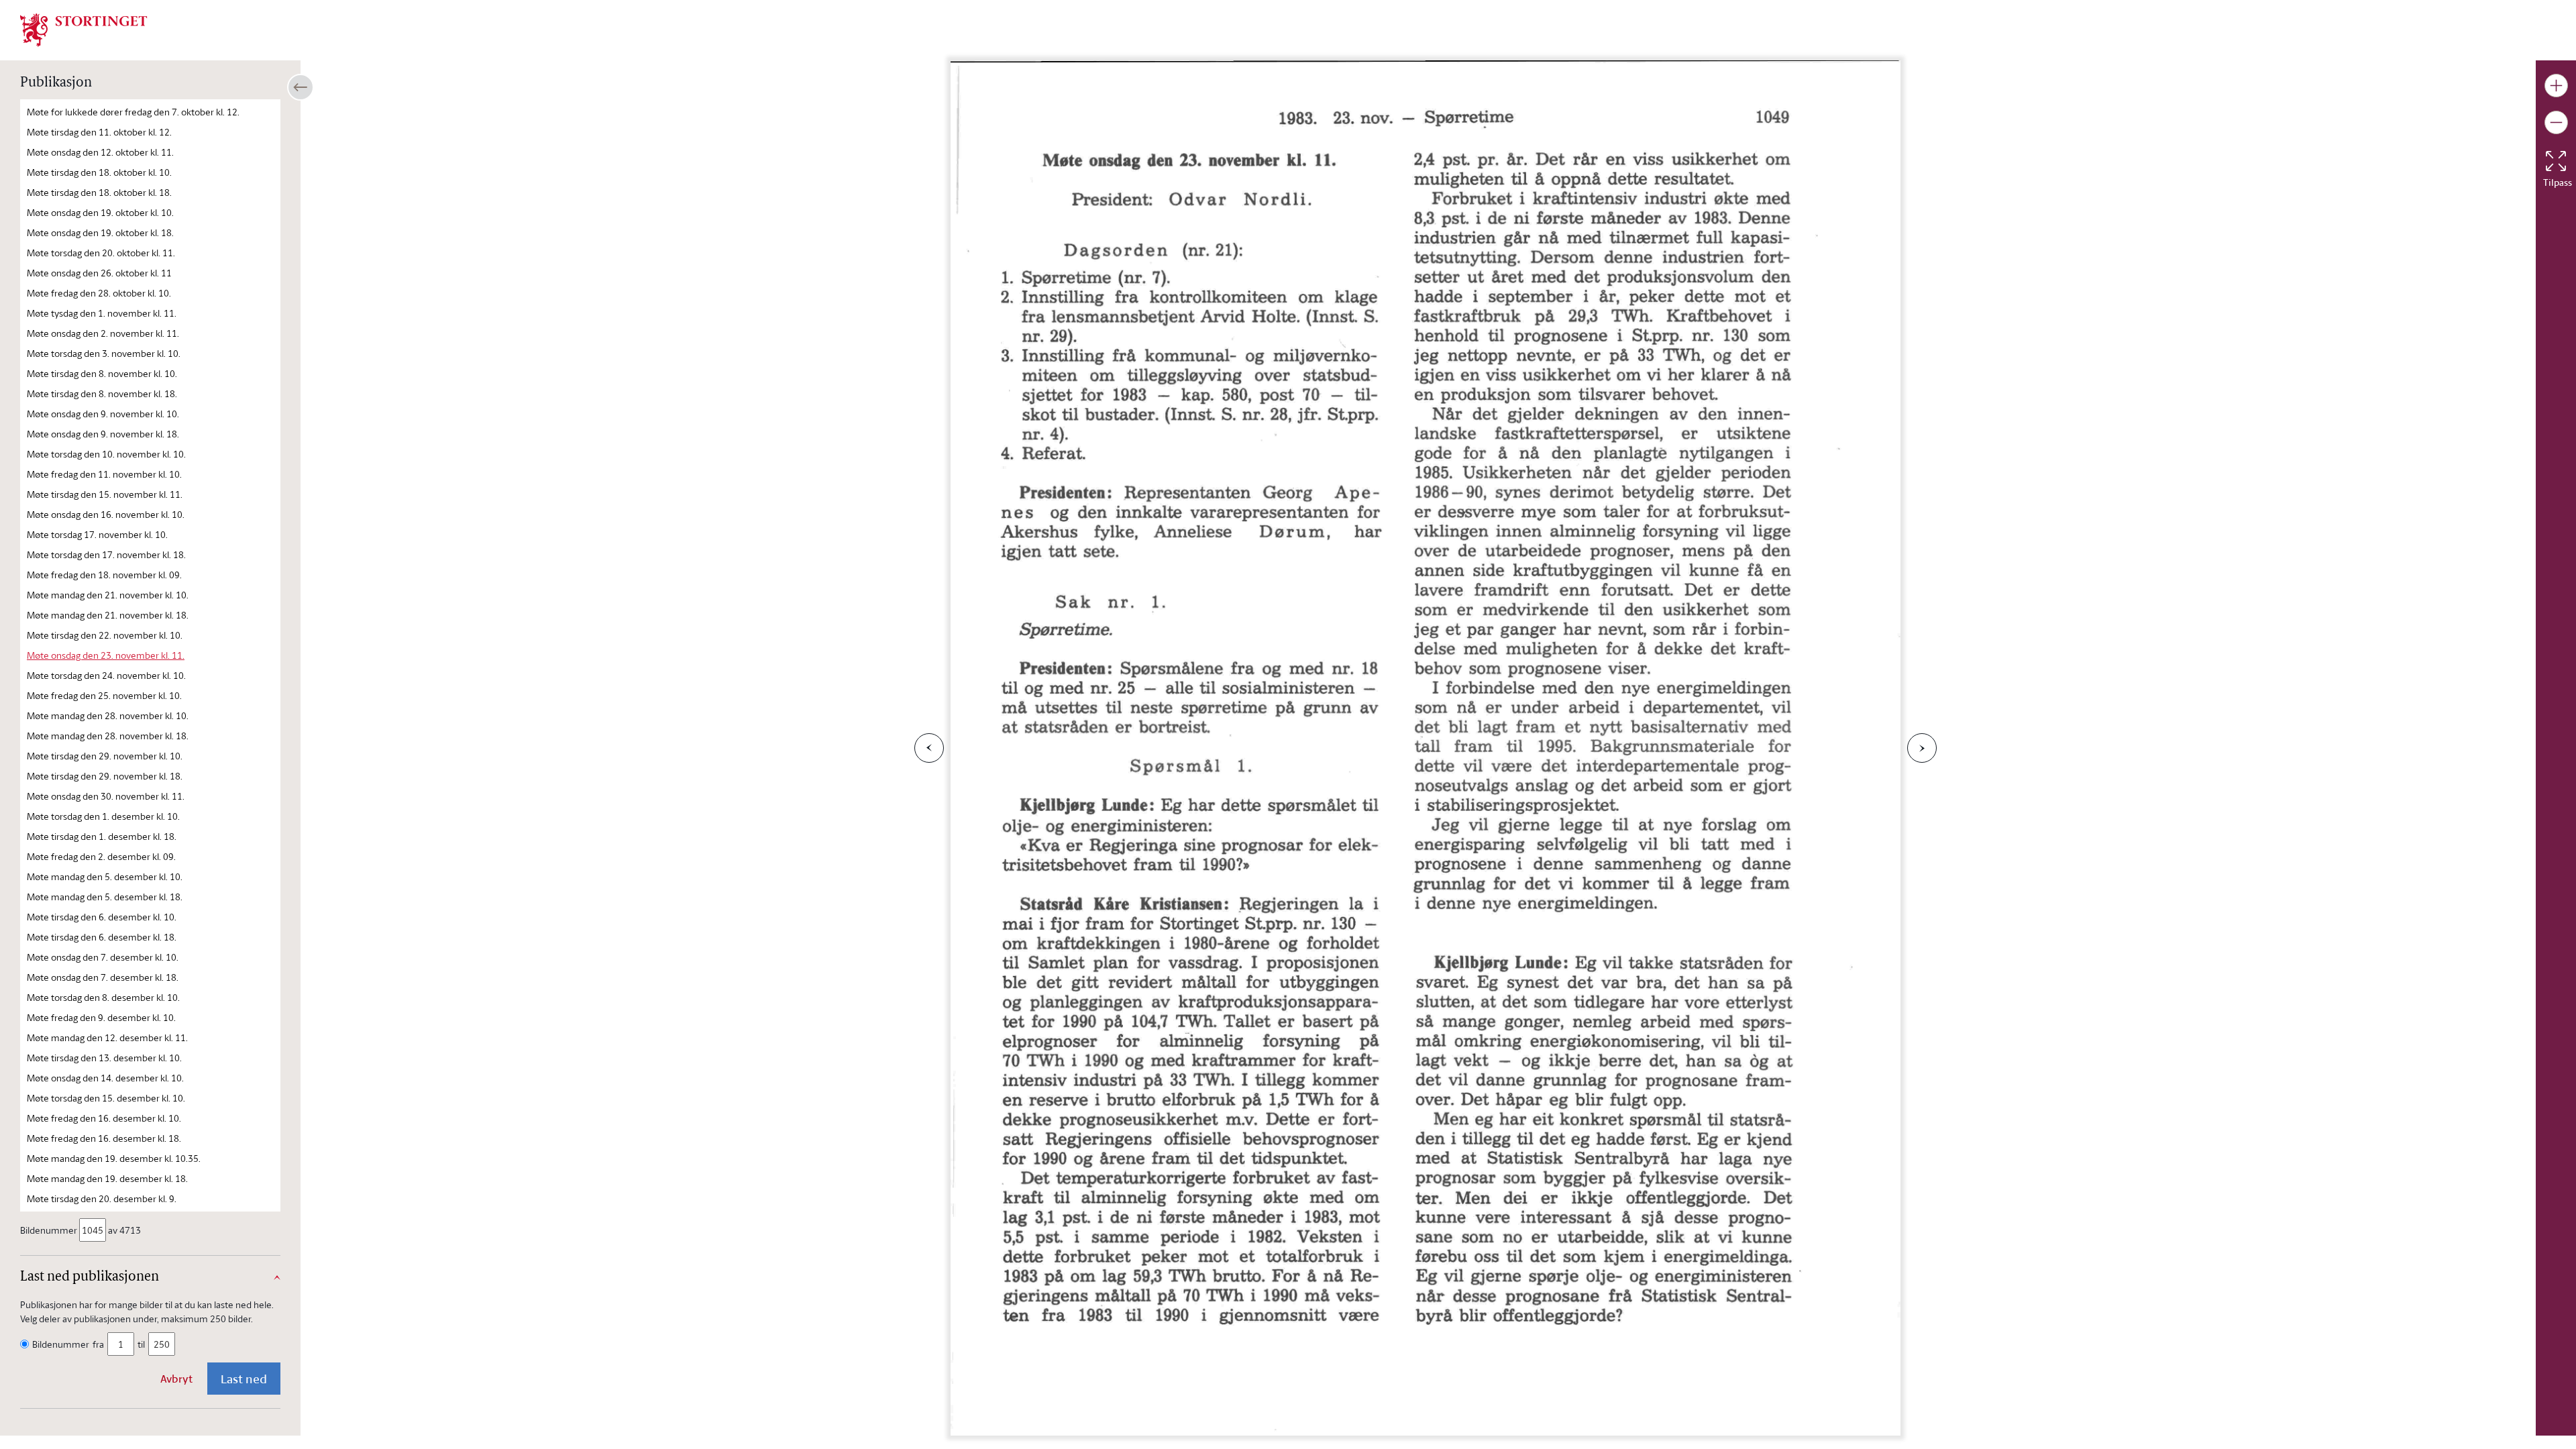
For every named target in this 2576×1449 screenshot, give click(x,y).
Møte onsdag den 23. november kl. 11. (106, 655)
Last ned (244, 1379)
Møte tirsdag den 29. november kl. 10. (105, 756)
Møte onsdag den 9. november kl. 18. (103, 434)
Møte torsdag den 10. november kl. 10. (106, 454)
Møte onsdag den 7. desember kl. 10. (103, 957)
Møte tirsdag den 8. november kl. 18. (102, 393)
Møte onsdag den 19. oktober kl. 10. (100, 212)
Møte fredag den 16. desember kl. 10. (104, 1118)
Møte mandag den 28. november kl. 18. (108, 736)
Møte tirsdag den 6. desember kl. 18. (102, 937)
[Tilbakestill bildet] (2556, 161)
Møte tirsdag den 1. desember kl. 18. (102, 836)
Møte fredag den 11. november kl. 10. (104, 474)
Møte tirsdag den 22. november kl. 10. (105, 635)
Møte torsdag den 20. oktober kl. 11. (101, 253)
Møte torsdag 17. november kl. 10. (97, 534)
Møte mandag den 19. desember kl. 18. (107, 1178)
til (141, 1344)
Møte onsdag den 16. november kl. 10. (106, 514)
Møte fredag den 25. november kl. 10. (104, 695)
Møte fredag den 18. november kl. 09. (104, 575)
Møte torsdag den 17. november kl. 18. (106, 554)
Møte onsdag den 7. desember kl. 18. (103, 977)
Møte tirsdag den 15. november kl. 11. (105, 494)
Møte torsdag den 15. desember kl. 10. (106, 1098)
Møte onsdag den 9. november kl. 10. (103, 414)
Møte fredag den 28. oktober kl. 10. (99, 293)
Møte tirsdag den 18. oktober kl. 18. (99, 192)
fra (98, 1344)
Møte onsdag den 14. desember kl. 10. (105, 1078)
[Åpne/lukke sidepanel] (301, 87)
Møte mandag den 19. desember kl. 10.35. (114, 1158)
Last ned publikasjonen (90, 1277)
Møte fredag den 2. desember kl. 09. (101, 856)
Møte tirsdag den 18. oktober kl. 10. (99, 172)
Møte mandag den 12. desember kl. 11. (107, 1037)
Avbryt (176, 1379)
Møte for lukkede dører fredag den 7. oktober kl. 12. (133, 112)
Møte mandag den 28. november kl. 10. (108, 715)
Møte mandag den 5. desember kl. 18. (105, 897)
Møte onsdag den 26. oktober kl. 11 (99, 273)
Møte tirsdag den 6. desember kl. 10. (102, 917)
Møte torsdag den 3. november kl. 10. (104, 353)
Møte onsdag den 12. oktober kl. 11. (100, 152)
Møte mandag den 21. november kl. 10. (108, 595)
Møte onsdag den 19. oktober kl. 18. (100, 232)
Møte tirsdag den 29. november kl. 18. (105, 776)
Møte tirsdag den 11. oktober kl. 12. (99, 132)
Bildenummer (49, 1230)
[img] (84, 29)
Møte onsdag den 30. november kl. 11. (106, 796)
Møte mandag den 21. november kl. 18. (108, 615)
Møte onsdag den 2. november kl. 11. (103, 333)
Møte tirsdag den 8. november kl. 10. (102, 373)
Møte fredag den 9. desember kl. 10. (101, 1017)
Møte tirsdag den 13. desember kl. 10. (104, 1058)
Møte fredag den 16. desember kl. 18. (104, 1138)
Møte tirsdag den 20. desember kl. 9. (102, 1198)
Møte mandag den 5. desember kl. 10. (105, 876)
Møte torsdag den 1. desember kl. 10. (103, 816)
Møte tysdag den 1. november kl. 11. (102, 313)
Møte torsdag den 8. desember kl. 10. (103, 997)
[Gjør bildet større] (2556, 86)
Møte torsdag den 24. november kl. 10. (106, 675)
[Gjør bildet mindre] (2556, 122)
